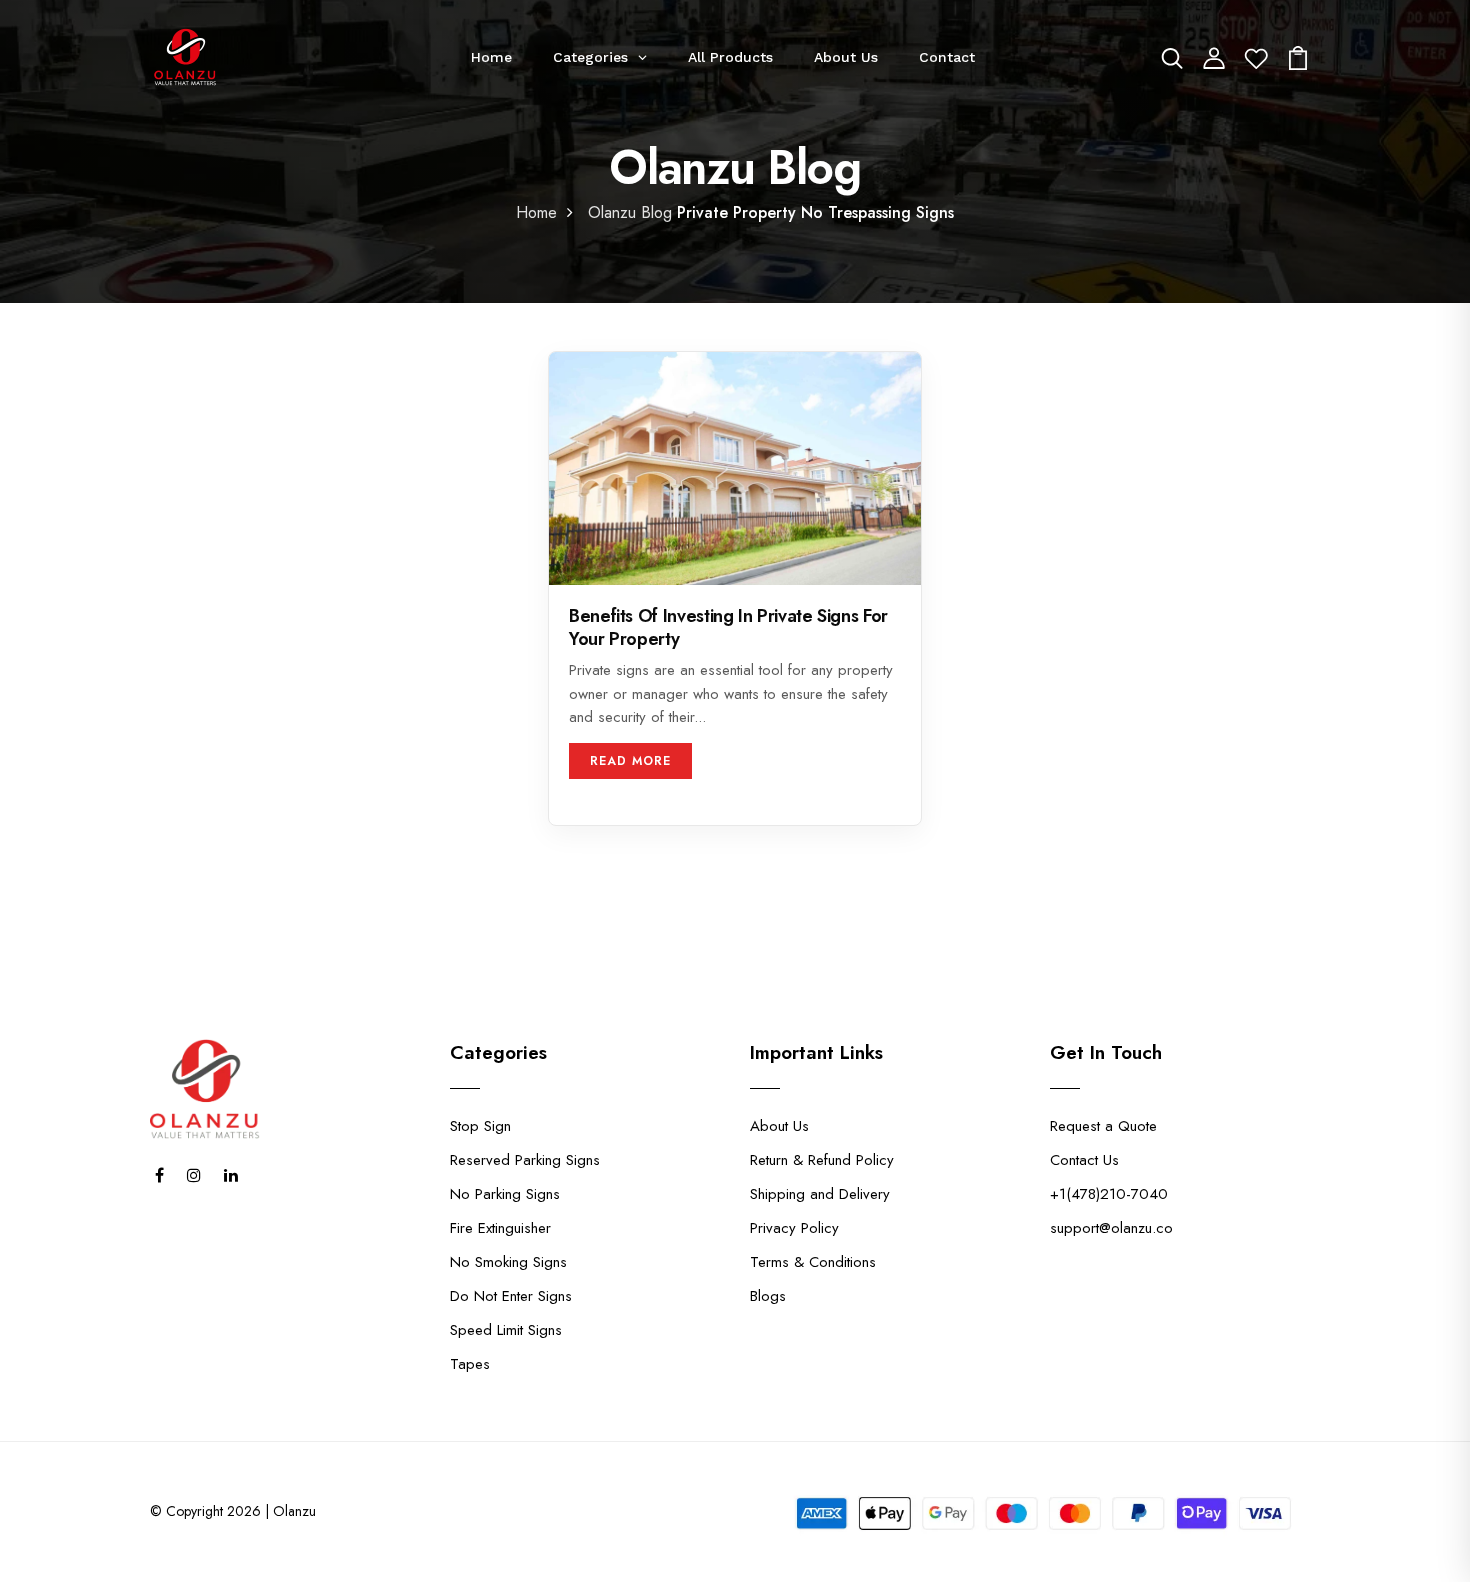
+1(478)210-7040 (1109, 1194)
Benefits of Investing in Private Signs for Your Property (728, 628)
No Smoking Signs (508, 1262)
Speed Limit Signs (506, 1330)
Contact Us (1084, 1160)
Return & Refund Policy (822, 1160)
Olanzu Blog (630, 212)
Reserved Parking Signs (525, 1160)
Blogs (768, 1296)
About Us (779, 1126)
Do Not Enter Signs (511, 1296)
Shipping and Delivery (820, 1194)
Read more (630, 761)
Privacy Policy (794, 1228)
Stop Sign (480, 1126)
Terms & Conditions (813, 1262)
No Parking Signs (505, 1194)
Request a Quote (1103, 1126)
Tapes (470, 1364)
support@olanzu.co (1111, 1228)
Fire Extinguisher (500, 1228)
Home (536, 212)
